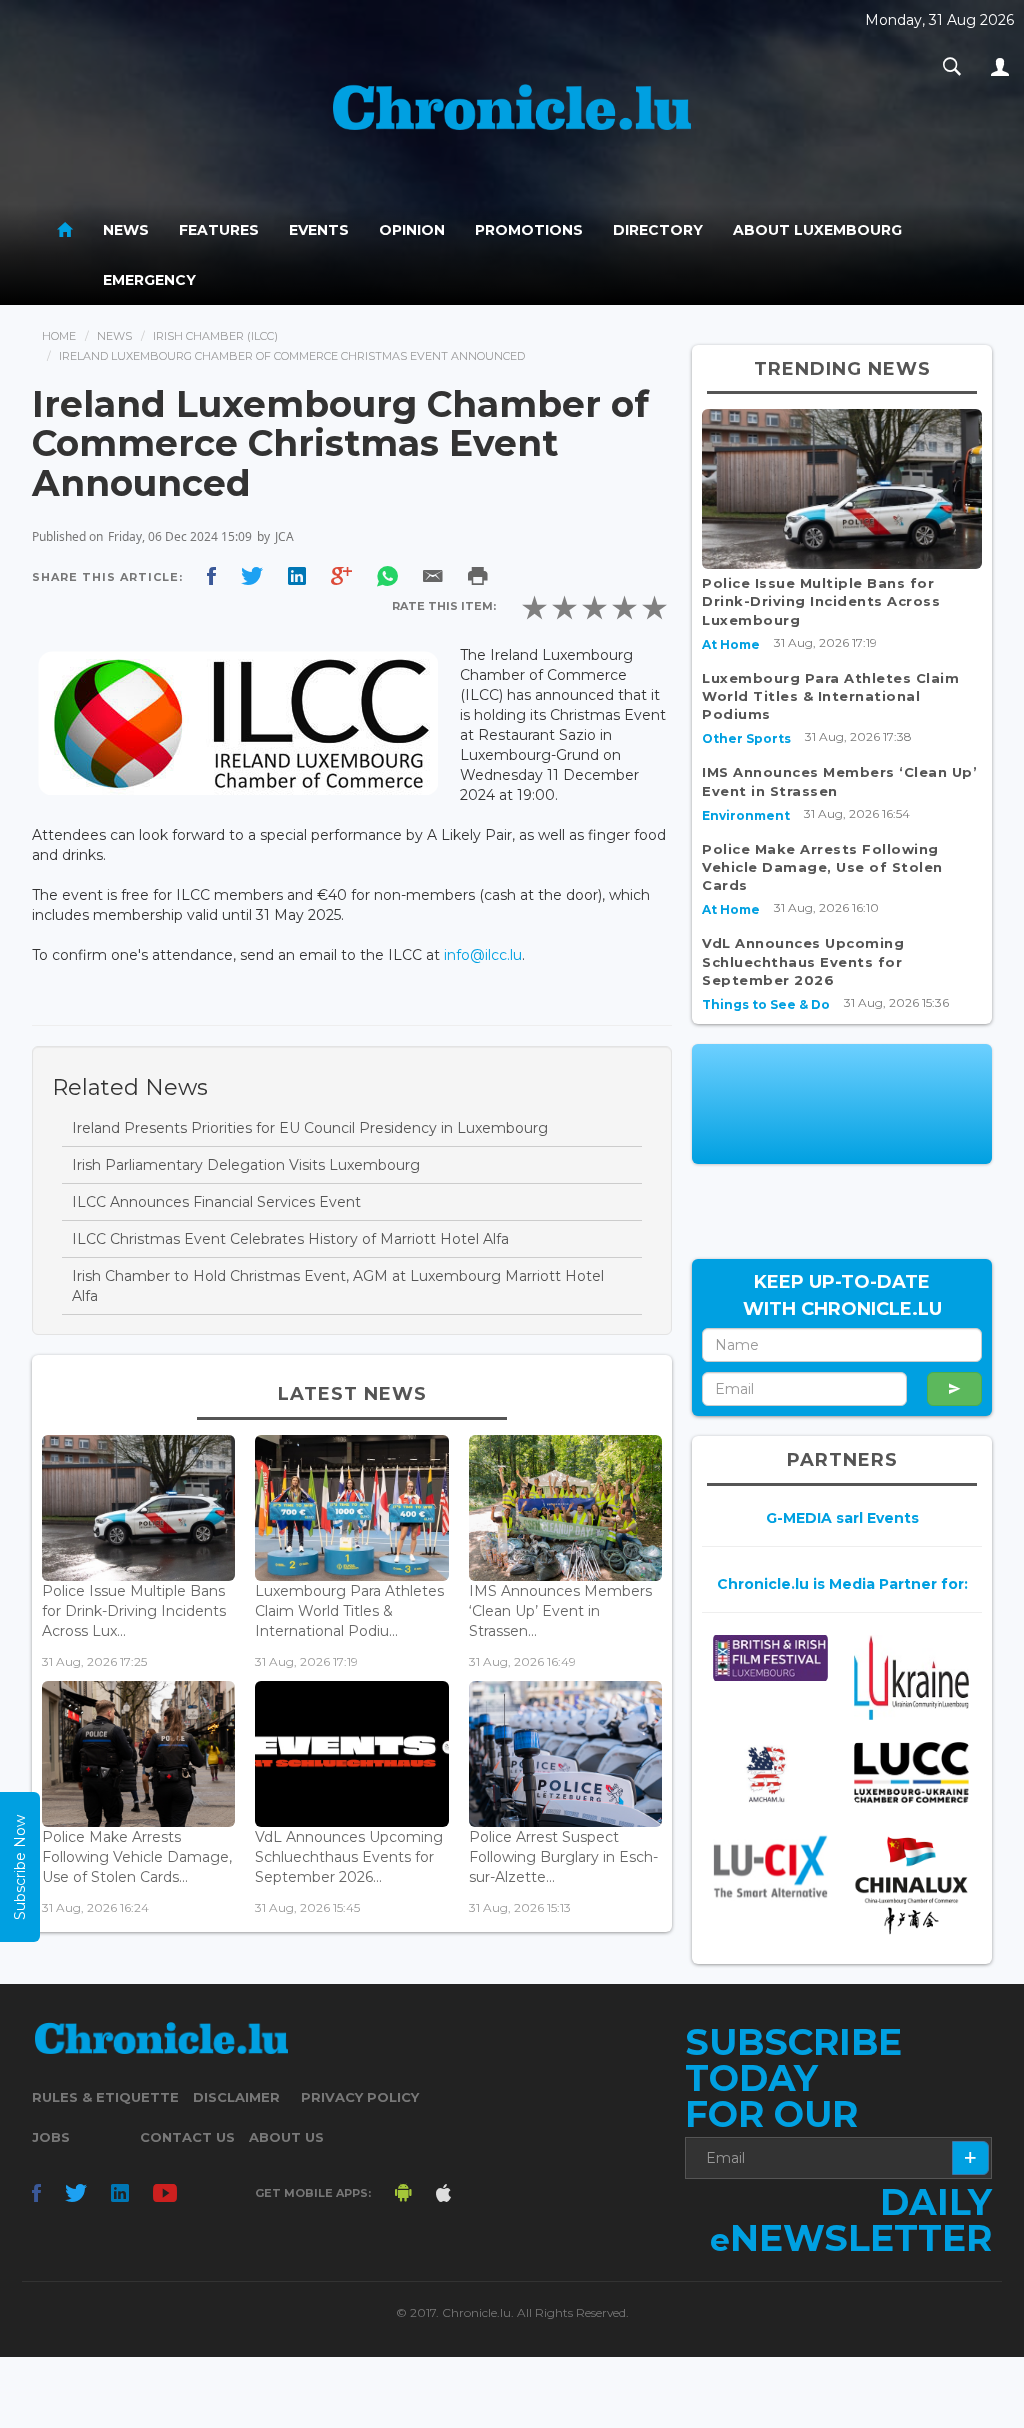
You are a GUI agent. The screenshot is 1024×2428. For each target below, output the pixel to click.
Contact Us (187, 2137)
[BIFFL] (770, 1657)
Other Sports (746, 738)
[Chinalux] (911, 1885)
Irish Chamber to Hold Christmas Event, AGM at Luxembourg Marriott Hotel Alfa (338, 1286)
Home (59, 336)
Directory (658, 230)
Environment (746, 815)
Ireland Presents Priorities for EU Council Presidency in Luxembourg (310, 1128)
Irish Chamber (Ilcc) (215, 336)
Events (319, 230)
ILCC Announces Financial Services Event (216, 1202)
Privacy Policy (360, 2097)
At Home (731, 644)
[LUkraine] (911, 1676)
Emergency (149, 280)
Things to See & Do (766, 1004)
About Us (286, 2137)
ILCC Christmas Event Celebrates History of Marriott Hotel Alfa (290, 1239)
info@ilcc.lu (483, 955)
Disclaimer (236, 2097)
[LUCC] (911, 1772)
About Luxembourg (817, 230)
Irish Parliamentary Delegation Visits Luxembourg (246, 1165)
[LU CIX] (770, 1867)
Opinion (412, 230)
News (126, 230)
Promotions (529, 230)
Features (219, 230)
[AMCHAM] (770, 1774)
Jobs (51, 2137)
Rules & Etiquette (105, 2097)
